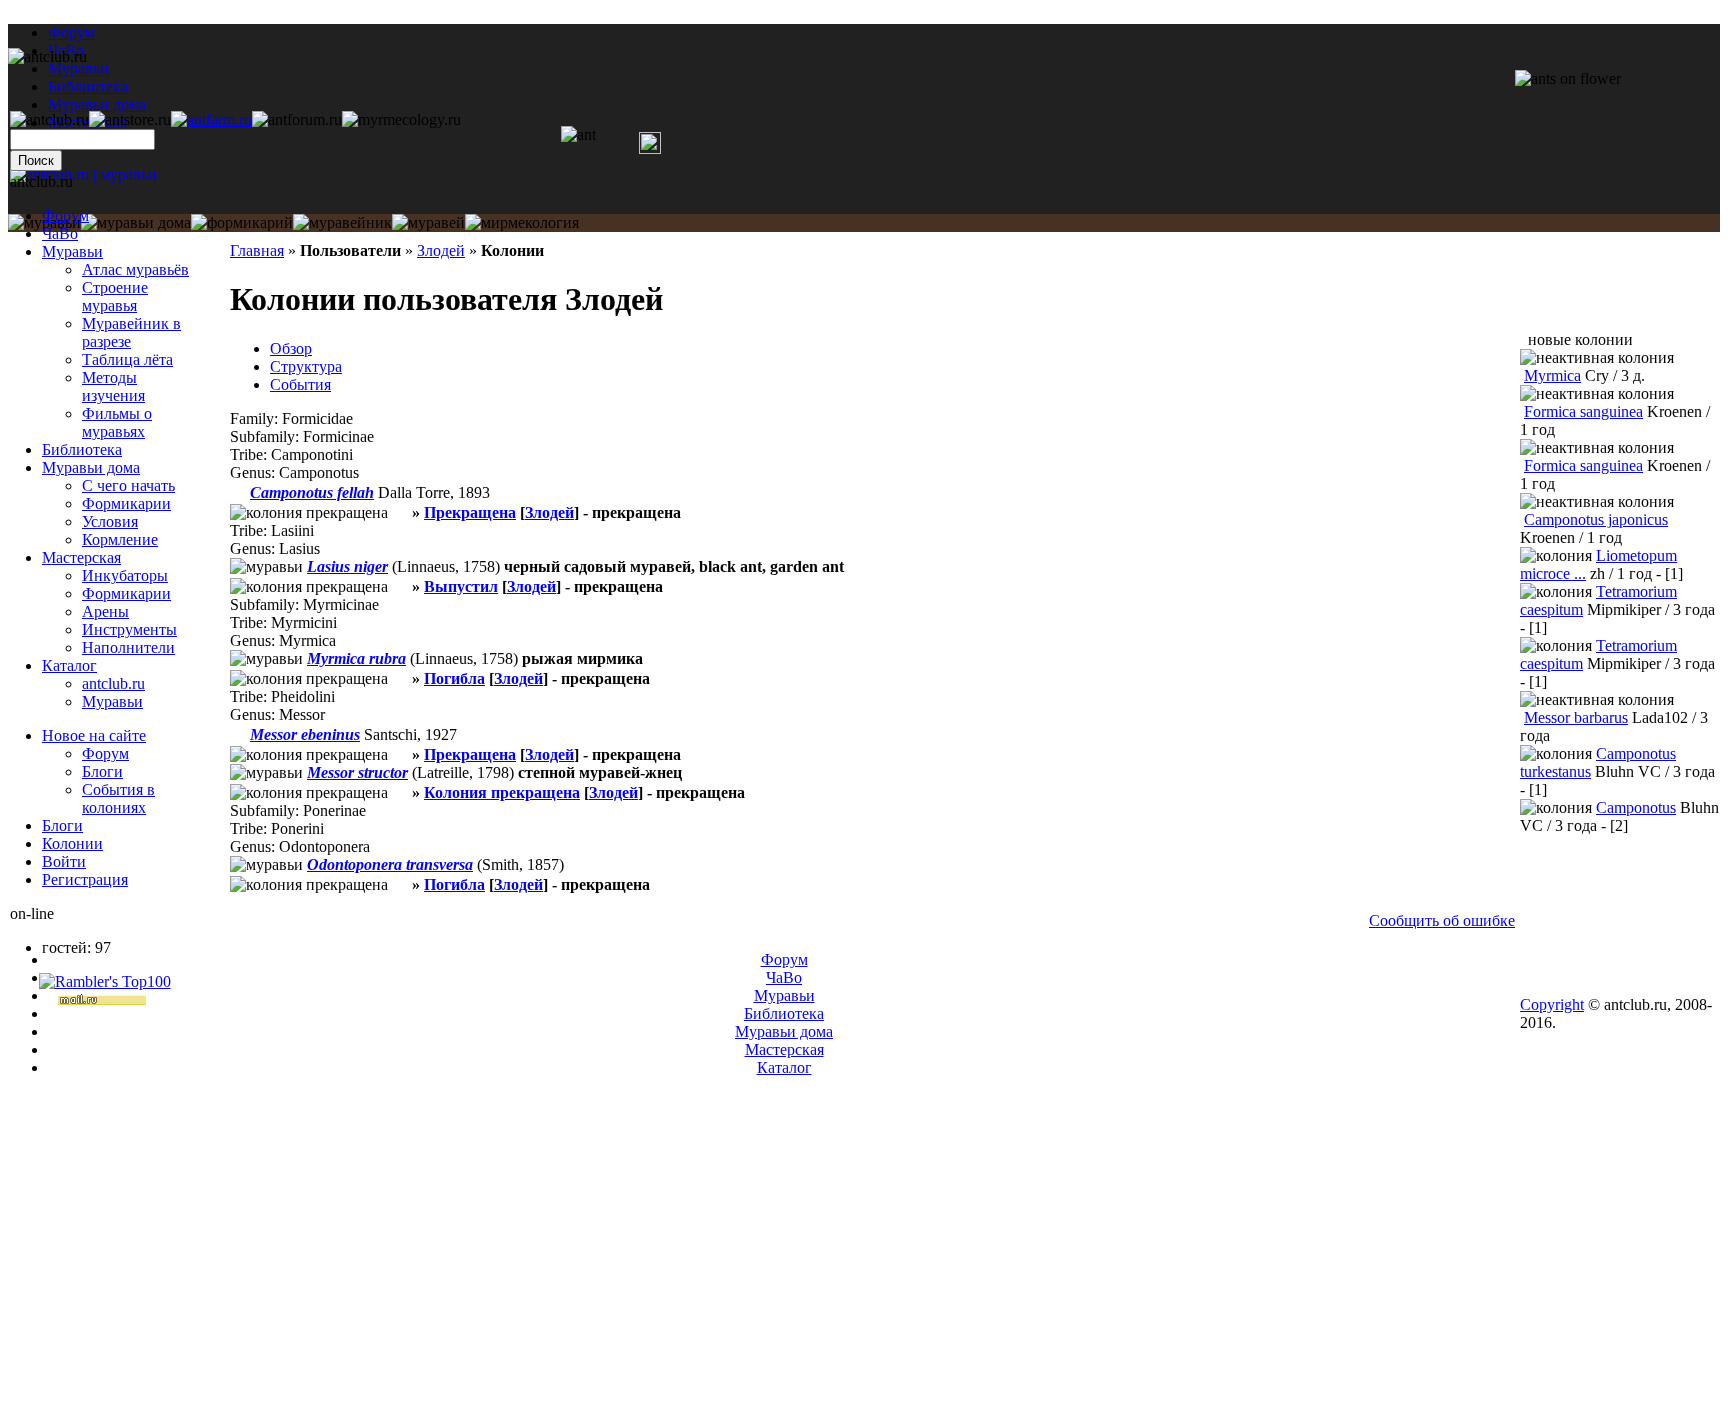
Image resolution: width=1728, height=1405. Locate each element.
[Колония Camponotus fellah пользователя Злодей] (400, 512)
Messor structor (357, 772)
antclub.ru (113, 683)
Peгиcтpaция (85, 879)
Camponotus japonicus (1596, 519)
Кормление (120, 539)
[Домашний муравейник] (211, 119)
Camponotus (1636, 807)
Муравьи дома (91, 467)
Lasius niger (347, 566)
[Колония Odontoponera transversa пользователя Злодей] (400, 884)
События (300, 384)
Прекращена (470, 512)
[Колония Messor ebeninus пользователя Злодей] (400, 754)
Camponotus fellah (312, 492)
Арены (105, 611)
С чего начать (128, 485)
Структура (306, 366)
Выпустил (461, 586)
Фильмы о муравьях (117, 422)
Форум (71, 32)
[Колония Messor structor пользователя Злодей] (400, 792)
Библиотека (82, 449)
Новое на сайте (94, 735)
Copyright (1552, 1004)
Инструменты (129, 629)
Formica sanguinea (1583, 411)
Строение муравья (115, 296)
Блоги (102, 771)
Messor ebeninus (305, 734)
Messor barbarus (1576, 717)
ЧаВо (60, 233)
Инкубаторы (125, 575)
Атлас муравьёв (135, 269)
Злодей (441, 250)
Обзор (291, 348)
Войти (64, 861)
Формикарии (126, 503)
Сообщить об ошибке (1442, 920)
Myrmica (1552, 375)
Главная (257, 250)
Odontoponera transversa (390, 864)
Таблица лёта (127, 359)
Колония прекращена (502, 792)
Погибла (454, 678)
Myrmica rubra (356, 658)
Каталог (69, 665)
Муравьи (72, 251)
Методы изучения (113, 386)
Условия (110, 521)
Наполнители (128, 647)
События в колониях (118, 798)
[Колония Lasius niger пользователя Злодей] (400, 586)
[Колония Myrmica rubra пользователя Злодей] (400, 678)
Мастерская (81, 557)
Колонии (72, 843)
